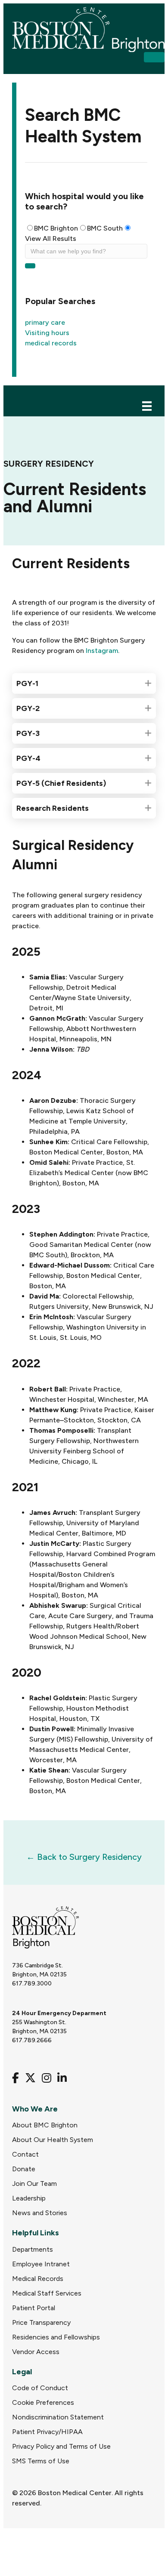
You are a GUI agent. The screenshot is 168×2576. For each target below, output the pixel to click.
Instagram (102, 651)
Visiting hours (47, 333)
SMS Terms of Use (41, 2461)
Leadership (29, 2198)
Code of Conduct (40, 2388)
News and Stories (40, 2213)
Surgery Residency (49, 464)
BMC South (105, 228)
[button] (154, 57)
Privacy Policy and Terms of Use (61, 2446)
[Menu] (147, 405)
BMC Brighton (56, 228)
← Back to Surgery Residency (84, 1857)
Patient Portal (34, 2308)
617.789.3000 (32, 1984)
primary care (45, 322)
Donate (24, 2169)
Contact (25, 2154)
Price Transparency (41, 2322)
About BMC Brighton (45, 2125)
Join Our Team (34, 2184)
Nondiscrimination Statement (58, 2417)
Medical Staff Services (47, 2293)
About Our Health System (53, 2140)
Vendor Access (36, 2352)
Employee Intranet (41, 2264)
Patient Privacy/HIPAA (47, 2432)
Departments (33, 2249)
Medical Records (38, 2279)
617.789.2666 (32, 2040)
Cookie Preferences (43, 2402)
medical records (51, 343)
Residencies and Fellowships (56, 2337)
